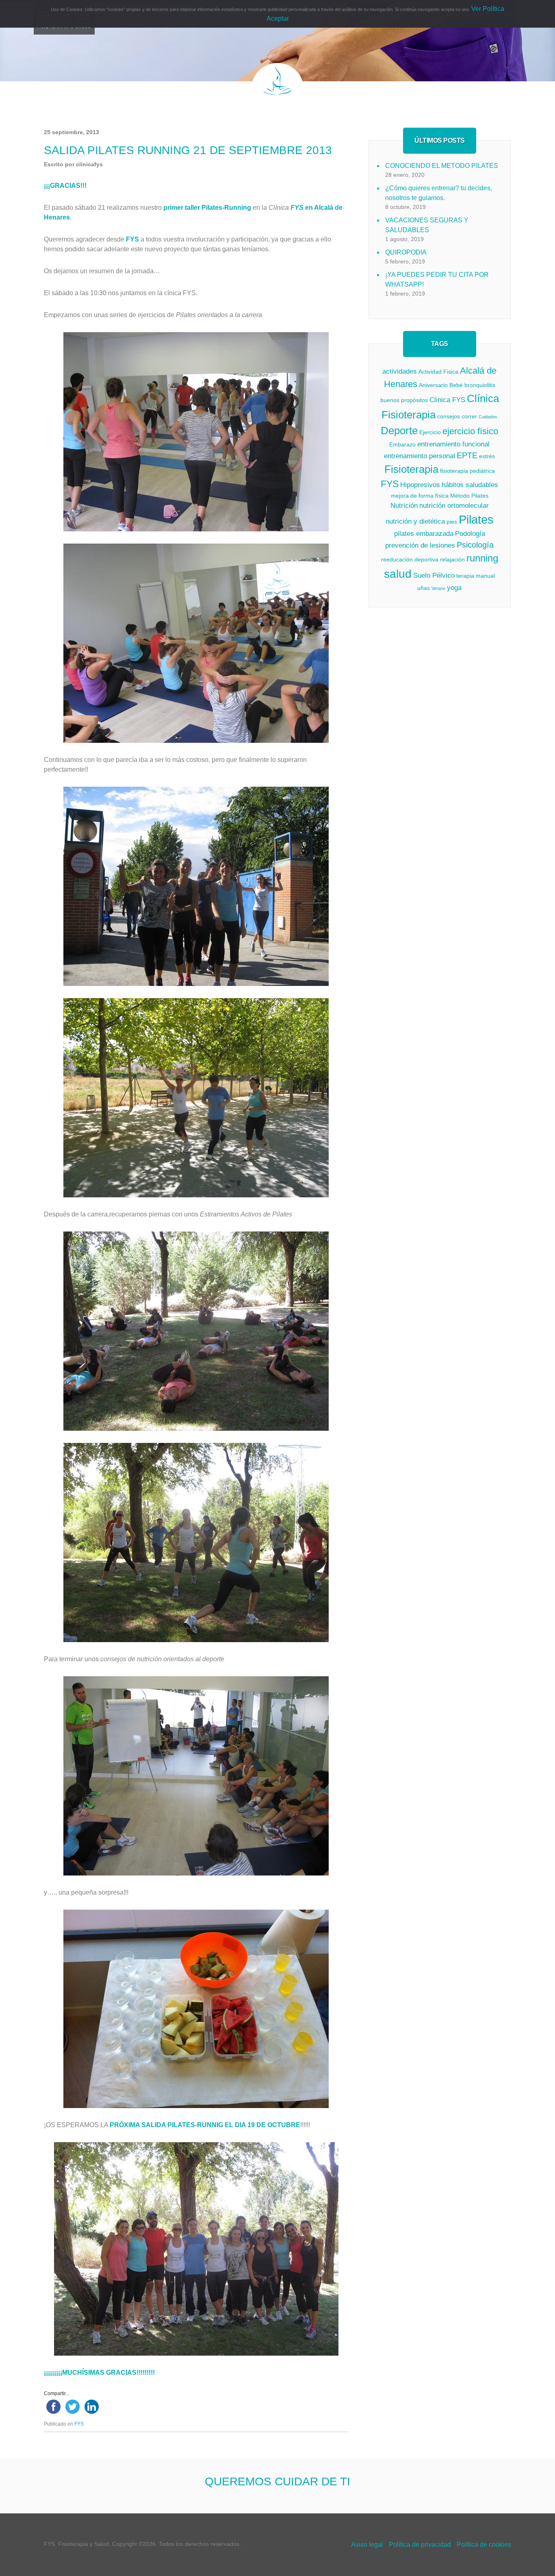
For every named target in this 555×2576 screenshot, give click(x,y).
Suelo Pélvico (434, 575)
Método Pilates (469, 496)
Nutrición (404, 506)
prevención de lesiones (420, 545)
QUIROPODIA (406, 252)
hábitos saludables (470, 485)
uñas (424, 588)
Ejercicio (430, 432)
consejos (449, 416)
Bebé (456, 385)
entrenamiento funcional (453, 444)
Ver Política (488, 9)
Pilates (476, 519)
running (482, 558)
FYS (79, 2424)
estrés (487, 456)
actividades (400, 371)
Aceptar (278, 18)
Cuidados (488, 417)
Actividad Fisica (438, 372)
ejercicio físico (470, 431)
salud (398, 574)
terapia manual (476, 576)
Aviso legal (367, 2544)
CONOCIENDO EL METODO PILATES (442, 166)
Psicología (475, 545)
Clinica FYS (447, 400)
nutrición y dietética (415, 521)
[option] (277, 2473)
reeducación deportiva (410, 559)
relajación (452, 559)
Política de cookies (484, 2544)
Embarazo (402, 444)
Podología (470, 534)
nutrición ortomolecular (454, 506)
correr (469, 416)
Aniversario (433, 385)
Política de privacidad (420, 2544)
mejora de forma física (420, 496)
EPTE (467, 455)
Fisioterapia (411, 469)
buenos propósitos (404, 400)
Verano (438, 588)
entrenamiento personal (420, 456)
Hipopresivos (420, 485)
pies (452, 522)
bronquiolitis (480, 385)
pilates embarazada (424, 534)
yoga (454, 588)
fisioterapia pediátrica (467, 471)
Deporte (399, 431)
